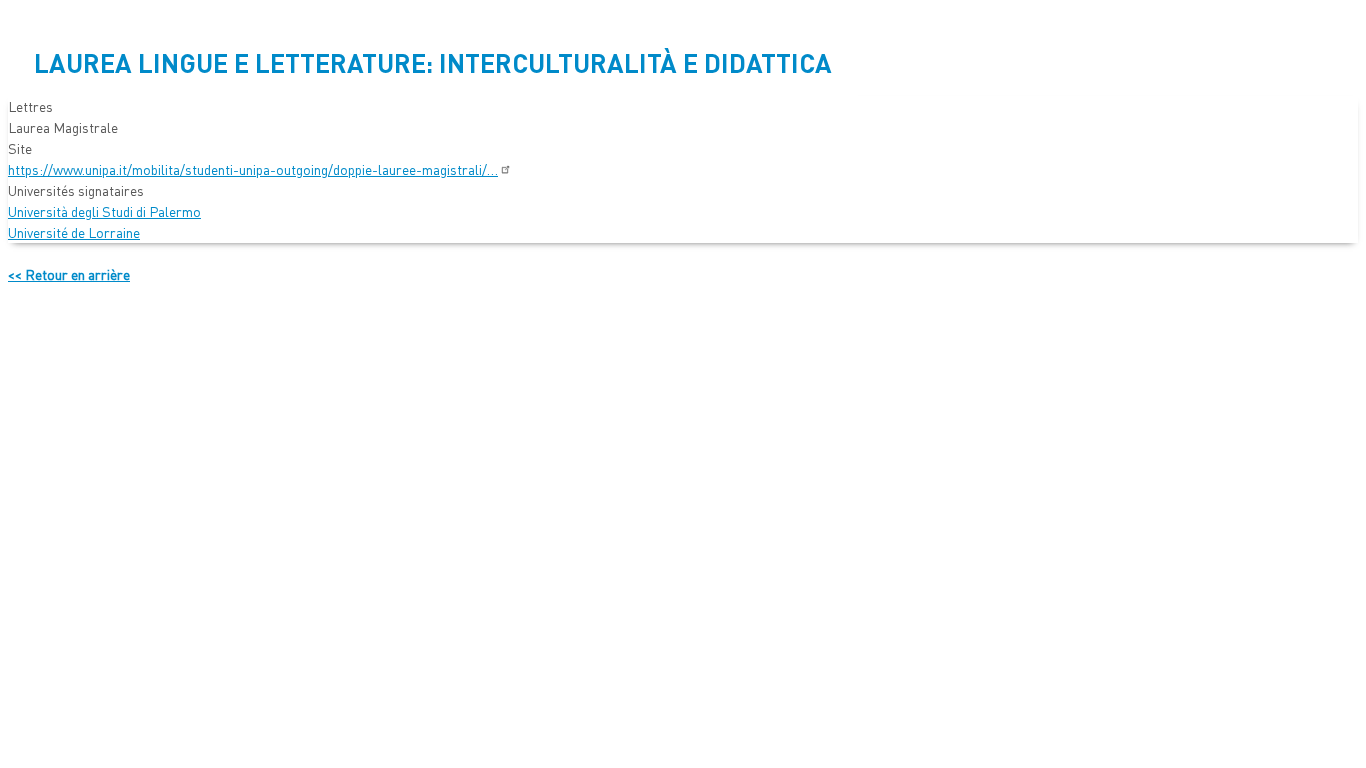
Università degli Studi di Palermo (104, 211)
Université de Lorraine (74, 232)
